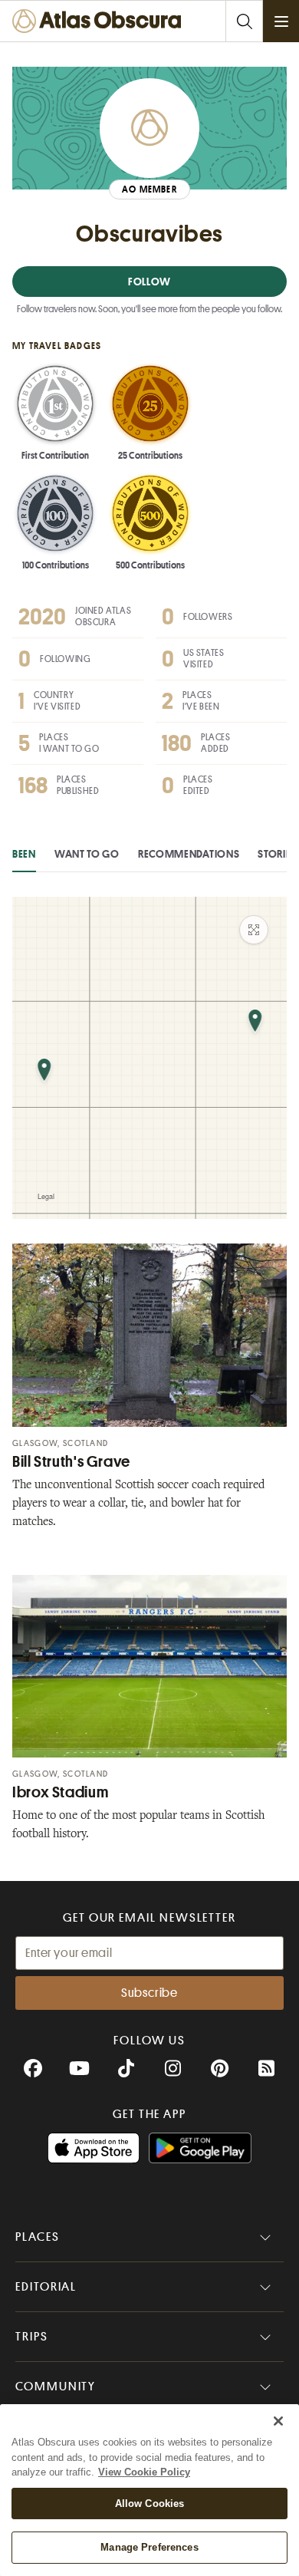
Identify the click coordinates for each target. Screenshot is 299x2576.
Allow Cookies (150, 2504)
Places (38, 2237)
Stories (277, 854)
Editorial (46, 2287)
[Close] (278, 2421)
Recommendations (189, 854)
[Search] (244, 21)
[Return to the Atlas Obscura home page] (100, 21)
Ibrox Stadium (60, 1792)
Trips (32, 2337)
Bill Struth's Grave (71, 1462)
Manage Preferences (149, 2547)
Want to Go (87, 854)
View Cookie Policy (144, 2472)
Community (56, 2387)
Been (24, 854)
